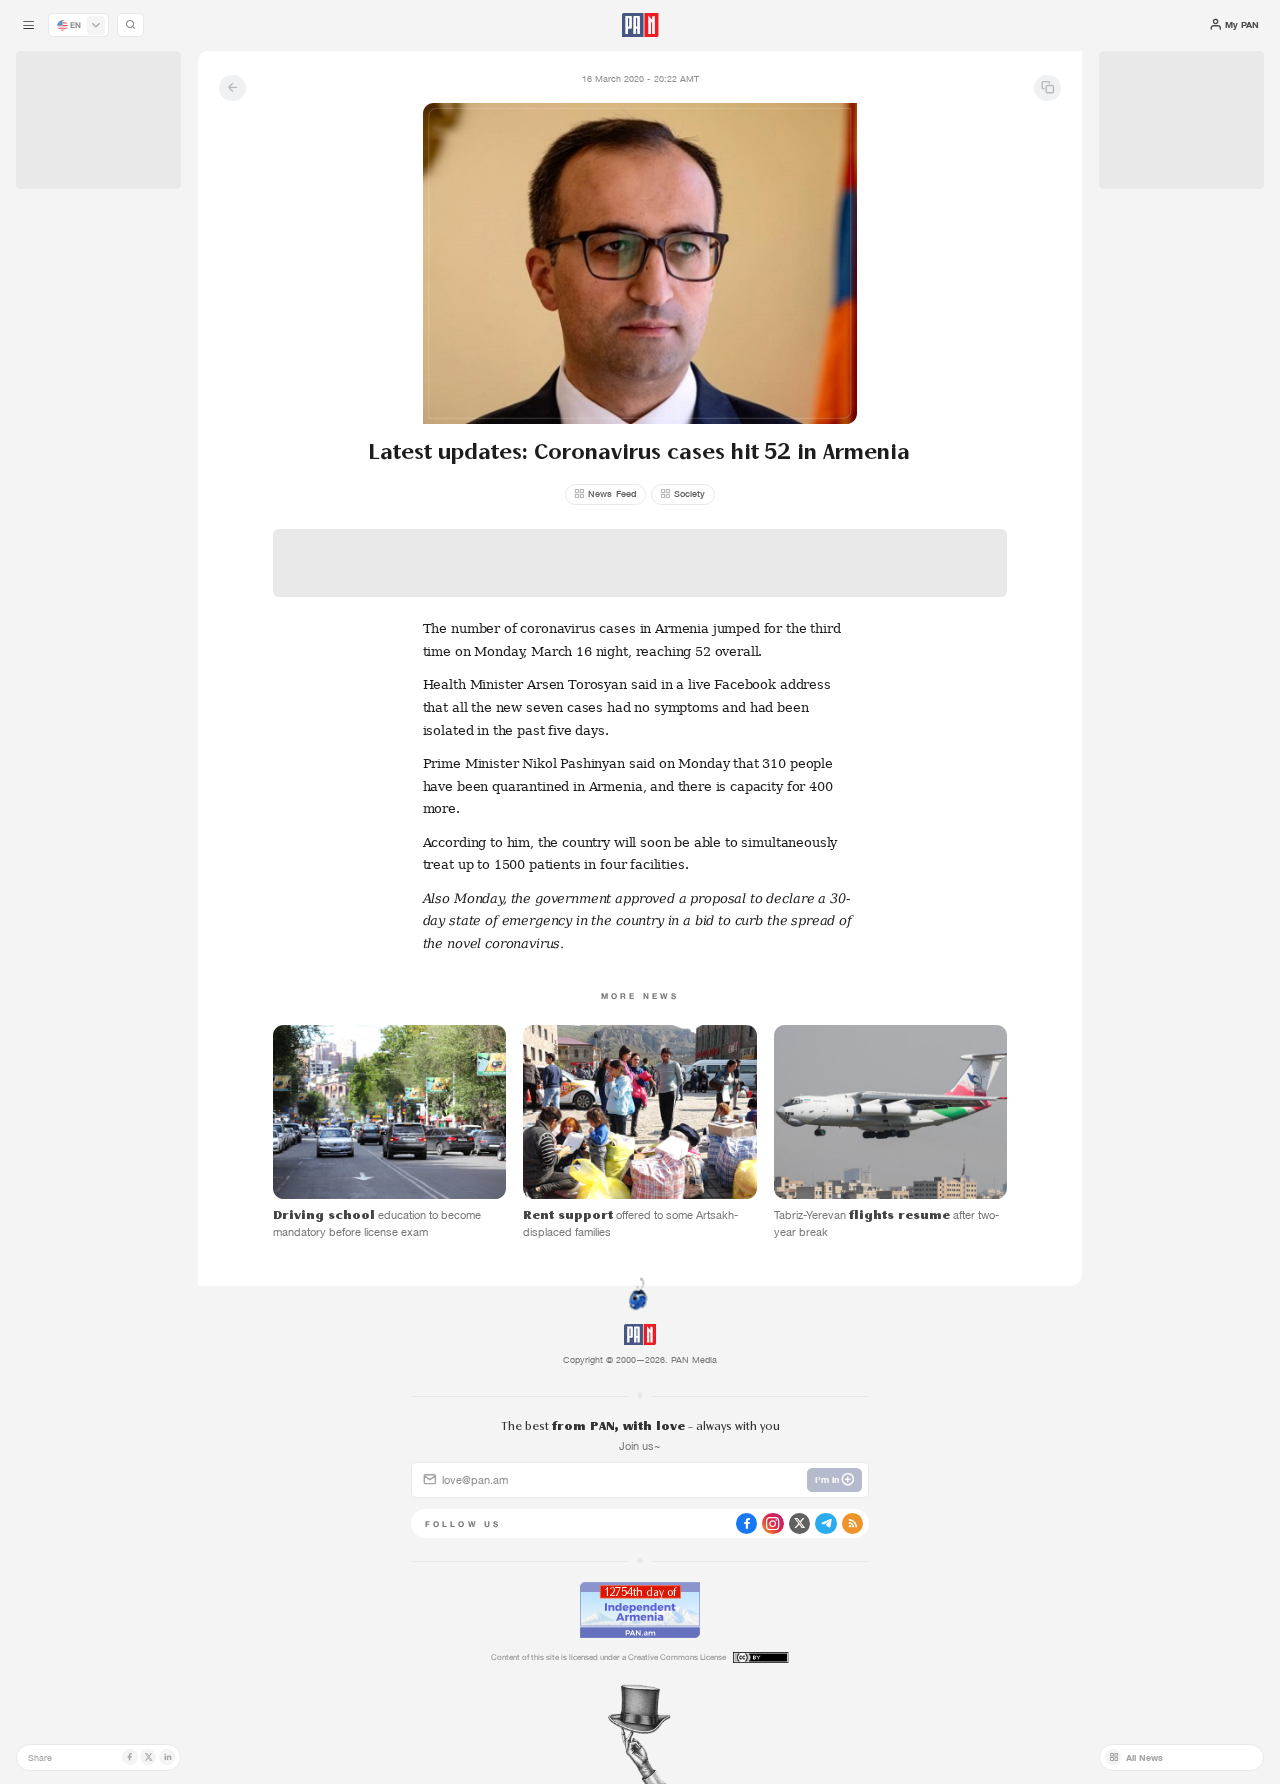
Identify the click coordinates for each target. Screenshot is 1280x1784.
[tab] (804, 435)
